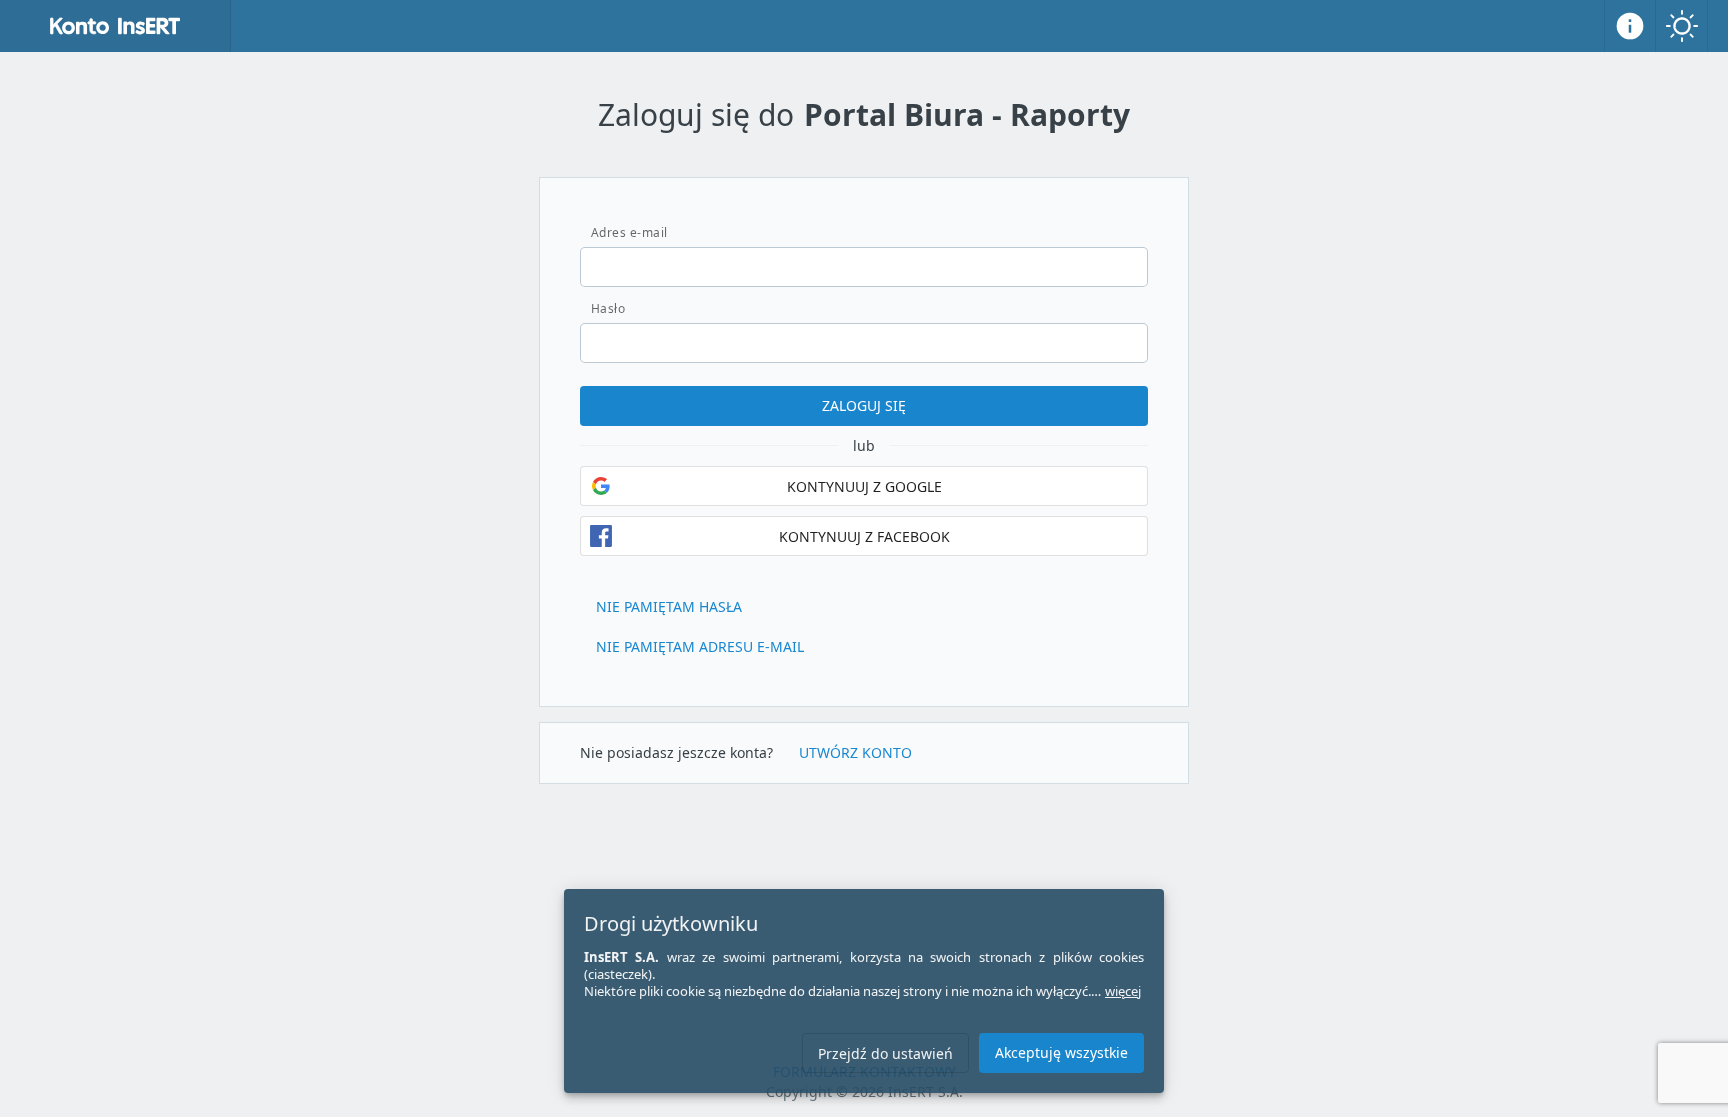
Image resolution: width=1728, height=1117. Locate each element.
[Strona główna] (115, 26)
